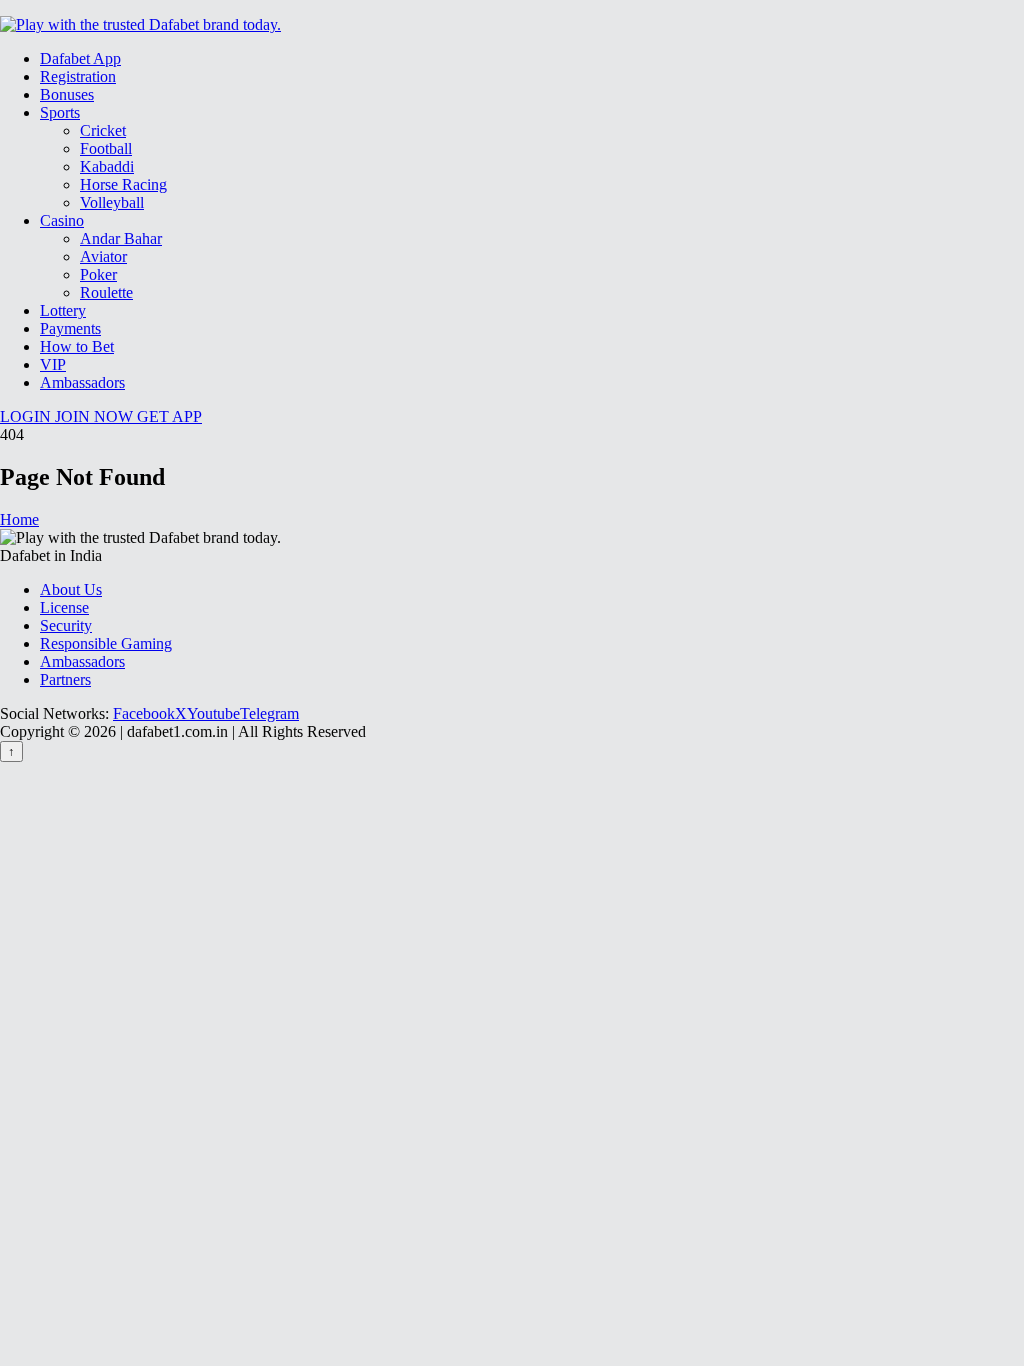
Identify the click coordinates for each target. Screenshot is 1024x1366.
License (64, 607)
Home (19, 519)
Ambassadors (82, 382)
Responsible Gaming (106, 643)
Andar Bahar (121, 238)
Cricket (103, 130)
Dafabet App (80, 58)
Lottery (63, 310)
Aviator (103, 256)
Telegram (269, 713)
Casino (62, 220)
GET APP (169, 416)
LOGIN (27, 416)
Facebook (144, 713)
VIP (53, 364)
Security (66, 625)
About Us (71, 589)
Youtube (213, 713)
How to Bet (77, 346)
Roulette (106, 292)
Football (106, 148)
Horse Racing (123, 184)
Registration (78, 76)
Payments (70, 328)
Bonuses (67, 94)
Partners (65, 679)
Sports (60, 112)
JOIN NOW (96, 416)
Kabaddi (107, 166)
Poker (98, 274)
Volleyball (112, 202)
